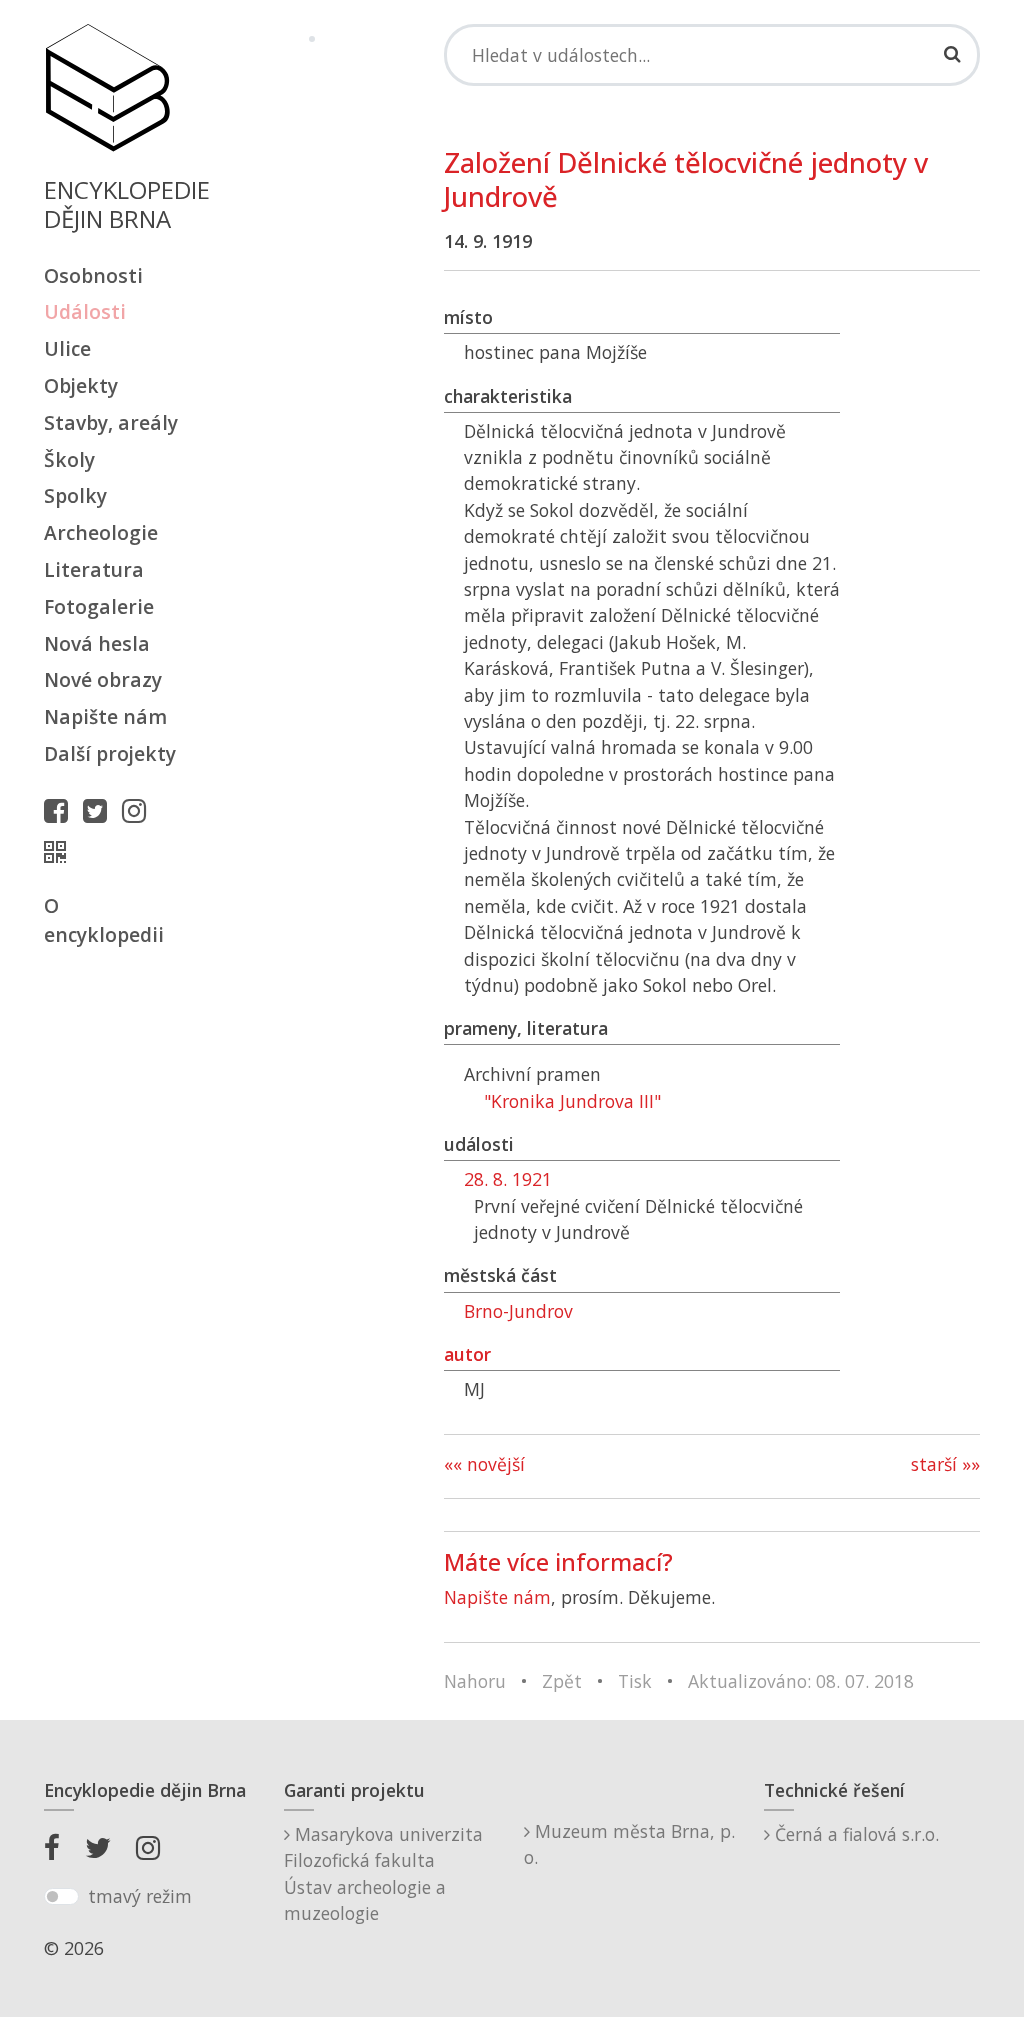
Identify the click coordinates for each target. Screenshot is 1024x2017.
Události (85, 311)
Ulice (67, 348)
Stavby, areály (111, 422)
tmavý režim (140, 1896)
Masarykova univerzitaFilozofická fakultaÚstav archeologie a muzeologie (383, 1873)
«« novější (484, 1464)
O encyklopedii (104, 920)
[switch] (61, 1897)
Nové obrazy (103, 679)
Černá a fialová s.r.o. (854, 1834)
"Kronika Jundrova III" (572, 1101)
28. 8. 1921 (508, 1179)
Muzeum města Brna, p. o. (629, 1844)
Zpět (562, 1681)
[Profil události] (60, 852)
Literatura (94, 569)
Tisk (635, 1681)
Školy (69, 459)
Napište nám (105, 716)
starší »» (945, 1464)
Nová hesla (97, 643)
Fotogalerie (99, 606)
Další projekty (110, 753)
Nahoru (475, 1681)
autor (467, 1354)
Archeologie (101, 532)
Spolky (75, 495)
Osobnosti (93, 275)
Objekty (81, 385)
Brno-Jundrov (518, 1311)
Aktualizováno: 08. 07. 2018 (801, 1681)
